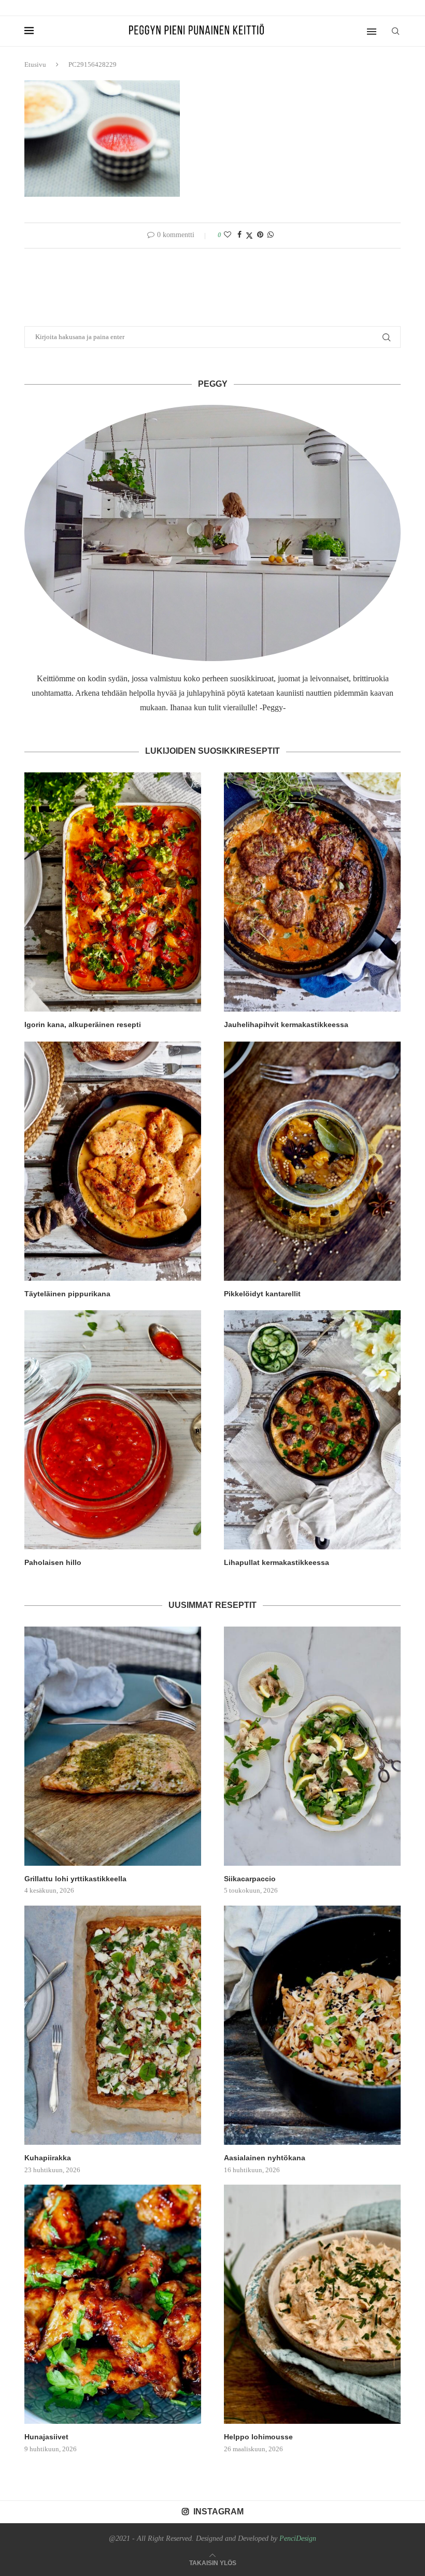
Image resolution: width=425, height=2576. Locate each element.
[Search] (395, 31)
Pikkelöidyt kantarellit (262, 1294)
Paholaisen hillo (53, 1562)
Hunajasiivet (46, 2437)
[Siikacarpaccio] (312, 1746)
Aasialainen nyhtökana (265, 2158)
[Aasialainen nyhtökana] (312, 2025)
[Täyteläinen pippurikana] (113, 1161)
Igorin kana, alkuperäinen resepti (83, 1024)
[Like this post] (228, 235)
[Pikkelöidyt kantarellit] (312, 1161)
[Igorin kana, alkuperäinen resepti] (113, 892)
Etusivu (35, 64)
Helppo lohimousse (258, 2437)
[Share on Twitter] (249, 236)
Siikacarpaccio (250, 1879)
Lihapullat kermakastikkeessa (277, 1562)
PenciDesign (298, 2538)
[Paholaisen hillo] (113, 1430)
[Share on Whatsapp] (271, 235)
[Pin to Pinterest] (260, 235)
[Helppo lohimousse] (312, 2304)
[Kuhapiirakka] (113, 2025)
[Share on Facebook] (239, 235)
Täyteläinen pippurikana (67, 1294)
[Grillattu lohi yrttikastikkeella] (113, 1746)
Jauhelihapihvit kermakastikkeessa (286, 1024)
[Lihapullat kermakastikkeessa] (312, 1430)
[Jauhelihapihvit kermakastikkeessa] (312, 892)
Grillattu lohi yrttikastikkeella (75, 1879)
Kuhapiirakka (48, 2158)
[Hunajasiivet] (113, 2304)
